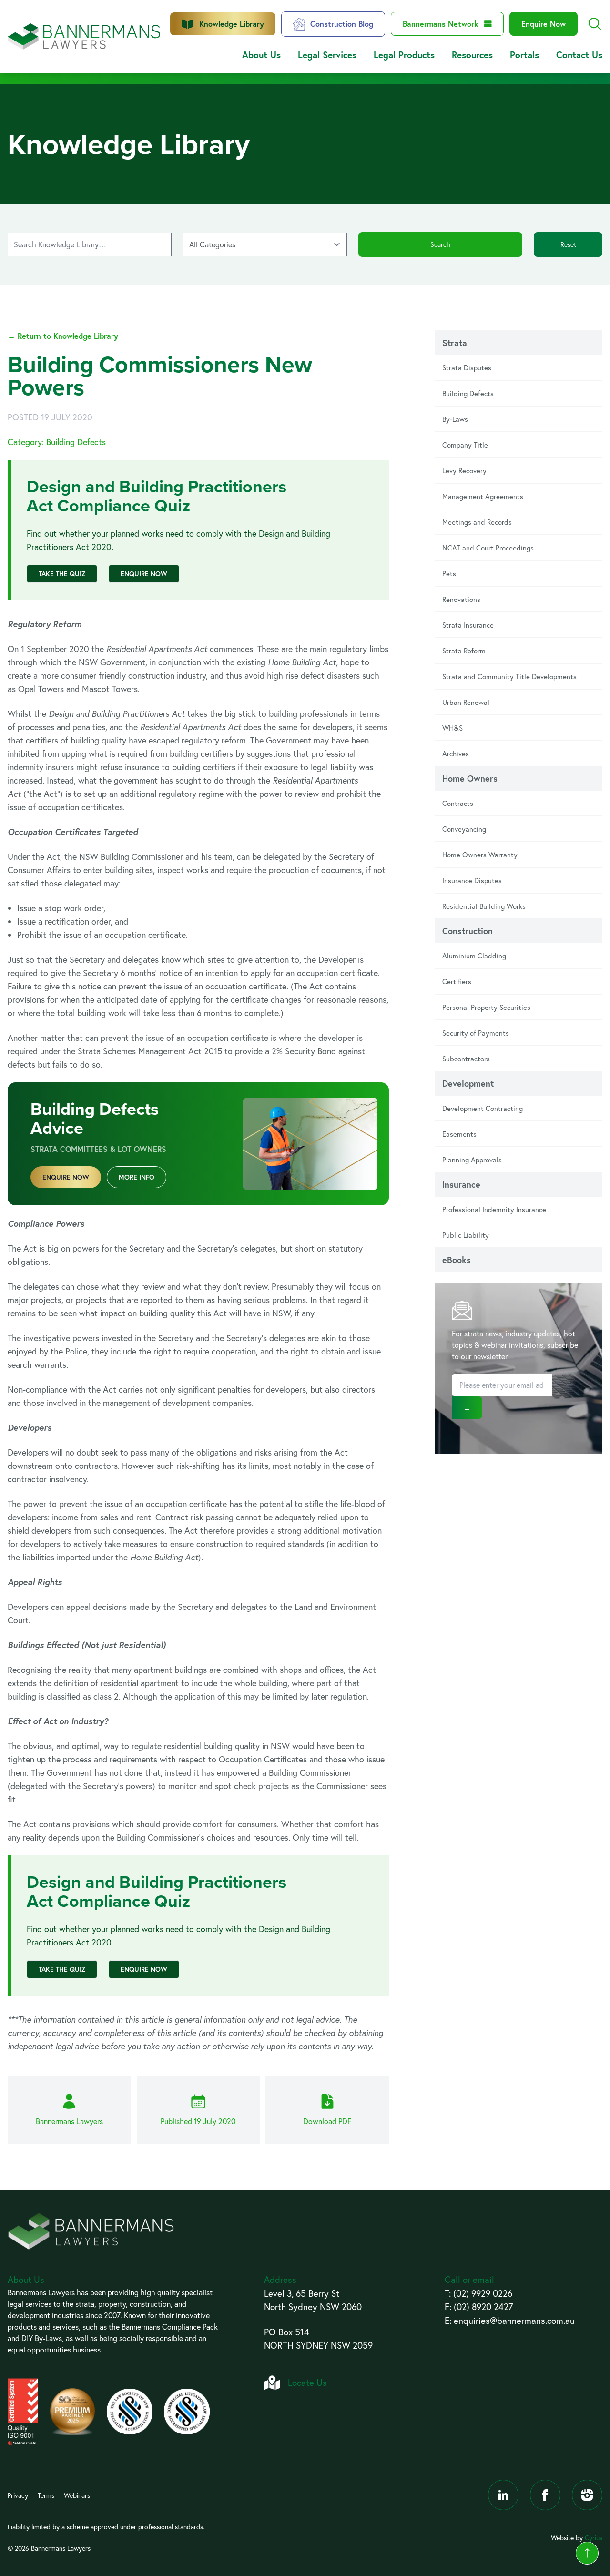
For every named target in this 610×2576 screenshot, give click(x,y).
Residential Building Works (484, 906)
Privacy (18, 2495)
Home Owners (470, 778)
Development (468, 1083)
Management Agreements (483, 496)
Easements (459, 1134)
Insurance (461, 1184)
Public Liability (466, 1235)
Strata (455, 343)
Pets (449, 573)
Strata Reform (464, 651)
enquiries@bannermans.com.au (514, 2320)
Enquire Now (544, 24)
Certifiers (457, 981)
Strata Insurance (468, 625)
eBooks (457, 1260)
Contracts (458, 803)
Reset (568, 244)
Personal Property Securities (486, 1007)
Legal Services (327, 55)
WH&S (452, 728)
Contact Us (579, 55)
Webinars (77, 2495)
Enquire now (66, 1177)
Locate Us (307, 2382)
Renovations (461, 599)
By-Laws (455, 419)
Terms (46, 2495)
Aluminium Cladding (474, 956)
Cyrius (594, 2538)
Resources (472, 55)
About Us (261, 55)
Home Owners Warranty (480, 855)
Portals (524, 55)
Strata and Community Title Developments (509, 676)
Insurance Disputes (472, 880)
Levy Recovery (464, 470)
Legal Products (404, 55)
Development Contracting (483, 1108)
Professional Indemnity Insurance (494, 1209)
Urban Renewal (466, 702)
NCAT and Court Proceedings (488, 548)
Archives (456, 753)
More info (137, 1177)
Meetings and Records (477, 522)
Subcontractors (466, 1059)
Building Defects (468, 393)
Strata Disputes (467, 367)
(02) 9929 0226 (483, 2293)
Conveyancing (464, 829)
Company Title (465, 445)
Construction (468, 931)
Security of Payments (476, 1033)
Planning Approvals (472, 1160)
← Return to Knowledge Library (63, 336)
